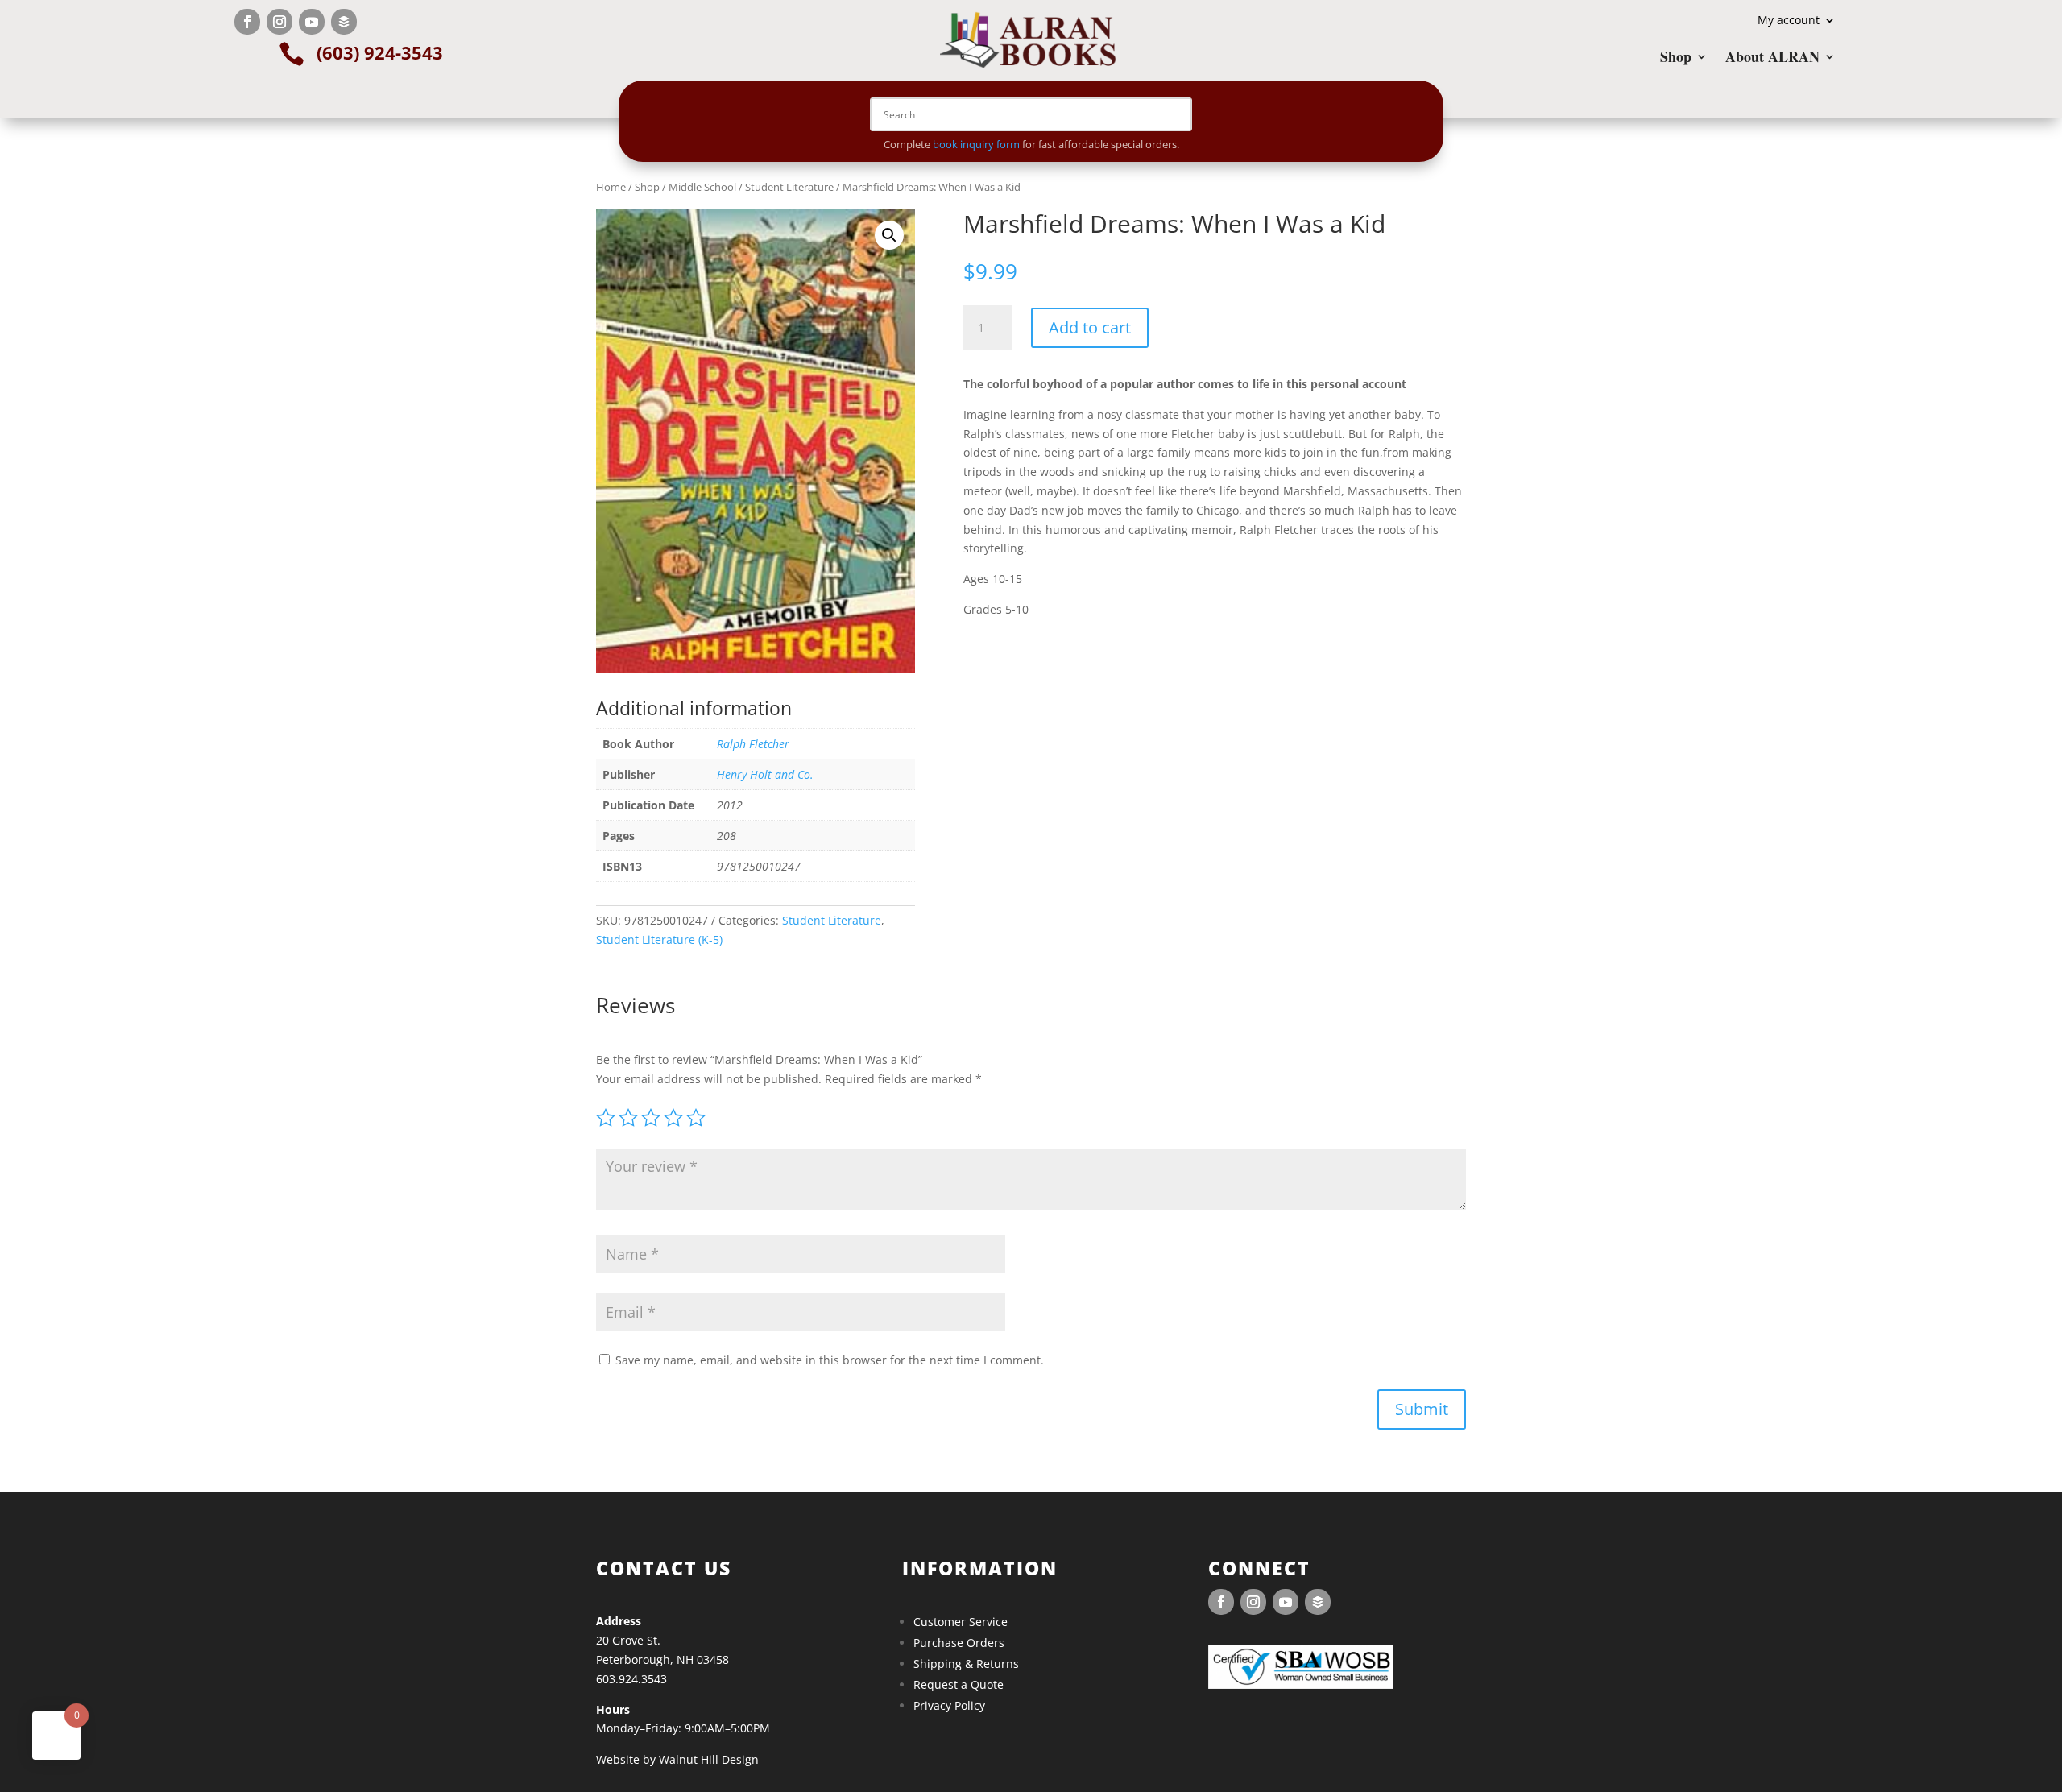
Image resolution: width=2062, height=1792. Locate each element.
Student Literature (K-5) (659, 939)
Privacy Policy (949, 1705)
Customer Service (961, 1622)
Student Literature (789, 187)
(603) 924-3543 (380, 52)
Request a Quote (959, 1684)
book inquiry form (976, 144)
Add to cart (1090, 327)
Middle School (702, 187)
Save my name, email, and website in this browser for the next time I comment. (830, 1360)
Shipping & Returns (966, 1664)
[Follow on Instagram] (279, 22)
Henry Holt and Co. (765, 774)
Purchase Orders (959, 1643)
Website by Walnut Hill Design (677, 1759)
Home (611, 187)
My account (1789, 21)
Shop (1676, 59)
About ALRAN (1772, 59)
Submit (1422, 1409)
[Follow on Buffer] (344, 22)
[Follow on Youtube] (312, 22)
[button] (889, 235)
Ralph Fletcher (753, 744)
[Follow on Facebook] (247, 22)
